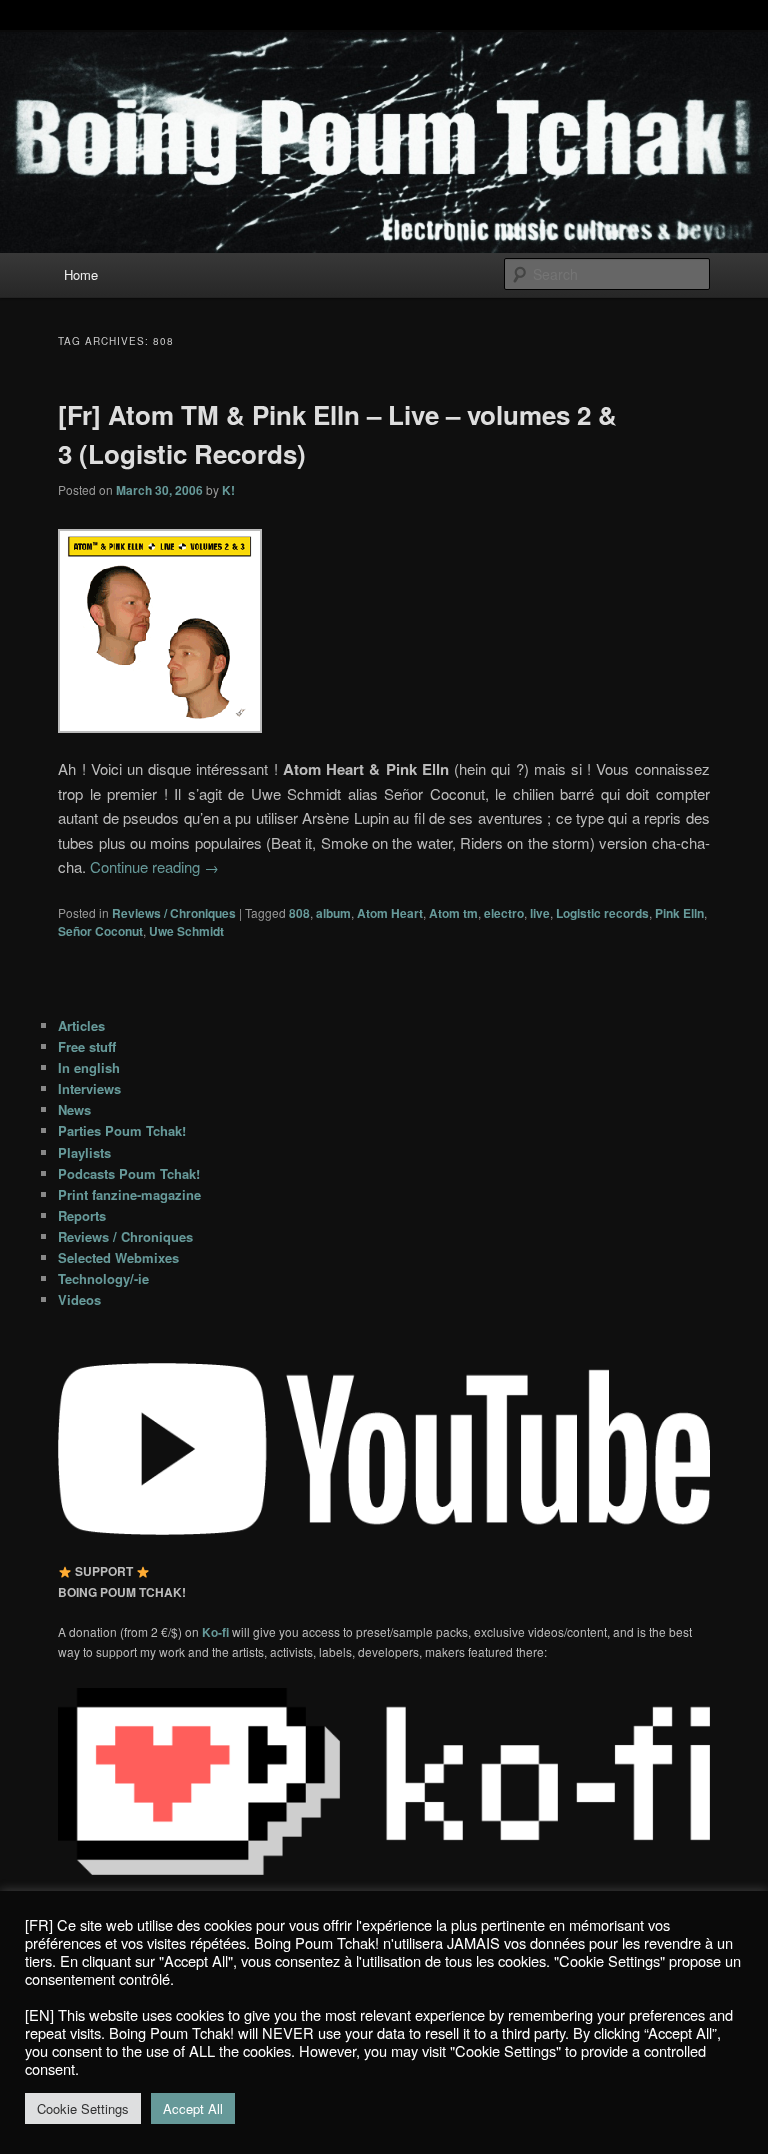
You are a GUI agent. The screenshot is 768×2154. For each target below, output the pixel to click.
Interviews (89, 1088)
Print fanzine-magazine (129, 1194)
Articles (81, 1025)
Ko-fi (217, 1632)
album (333, 913)
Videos (79, 1299)
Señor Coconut (100, 931)
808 (299, 913)
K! (228, 490)
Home (81, 274)
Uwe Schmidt (186, 931)
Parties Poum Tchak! (122, 1130)
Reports (82, 1215)
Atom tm (453, 913)
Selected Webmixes (118, 1257)
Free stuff (87, 1046)
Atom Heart (390, 913)
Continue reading (154, 866)
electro (504, 913)
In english (89, 1067)
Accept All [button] (193, 2108)
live (540, 913)
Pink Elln (679, 913)
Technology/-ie (103, 1278)
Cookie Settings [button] (83, 2108)
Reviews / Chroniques (174, 913)
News (74, 1109)
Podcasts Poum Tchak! (129, 1173)
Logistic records (602, 913)
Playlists (84, 1152)
